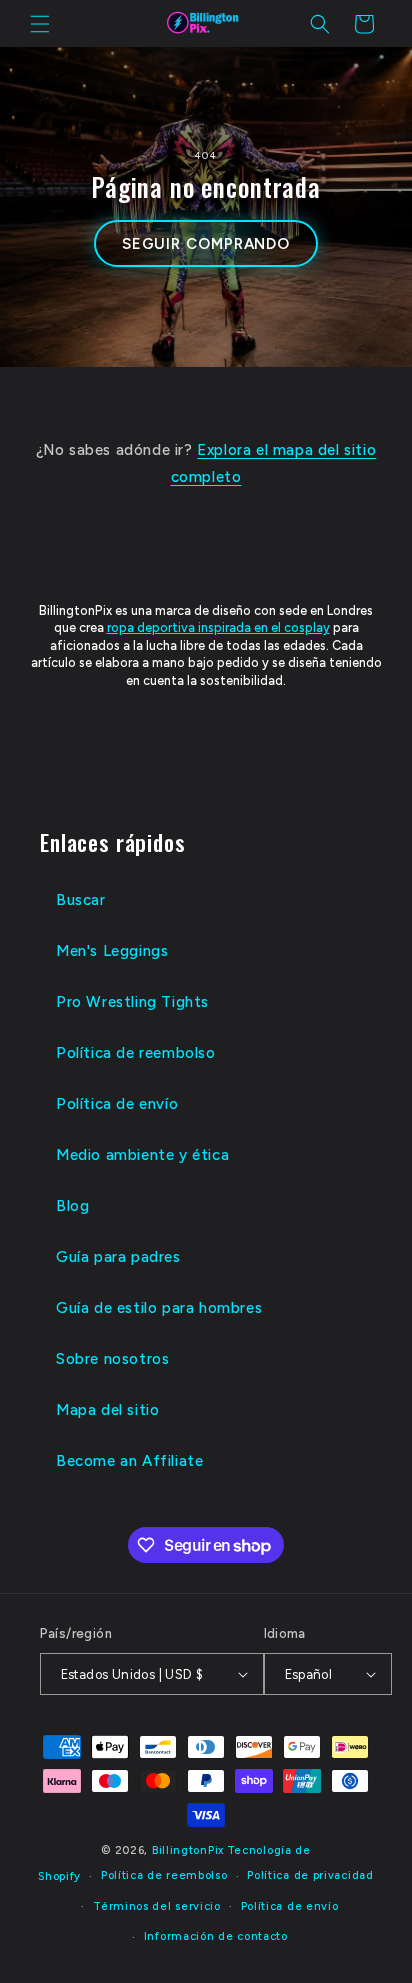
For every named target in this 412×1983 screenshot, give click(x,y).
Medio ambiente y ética (142, 1155)
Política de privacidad (310, 1875)
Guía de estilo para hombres (159, 1308)
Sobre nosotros (112, 1359)
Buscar (81, 900)
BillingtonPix (188, 1850)
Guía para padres (118, 1257)
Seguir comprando (206, 244)
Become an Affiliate (129, 1461)
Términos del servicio (157, 1906)
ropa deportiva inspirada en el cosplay (218, 627)
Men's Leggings (112, 951)
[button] (40, 24)
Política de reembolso (136, 1053)
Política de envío (117, 1104)
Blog (72, 1206)
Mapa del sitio (107, 1410)
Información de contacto (216, 1936)
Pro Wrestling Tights (132, 1002)
